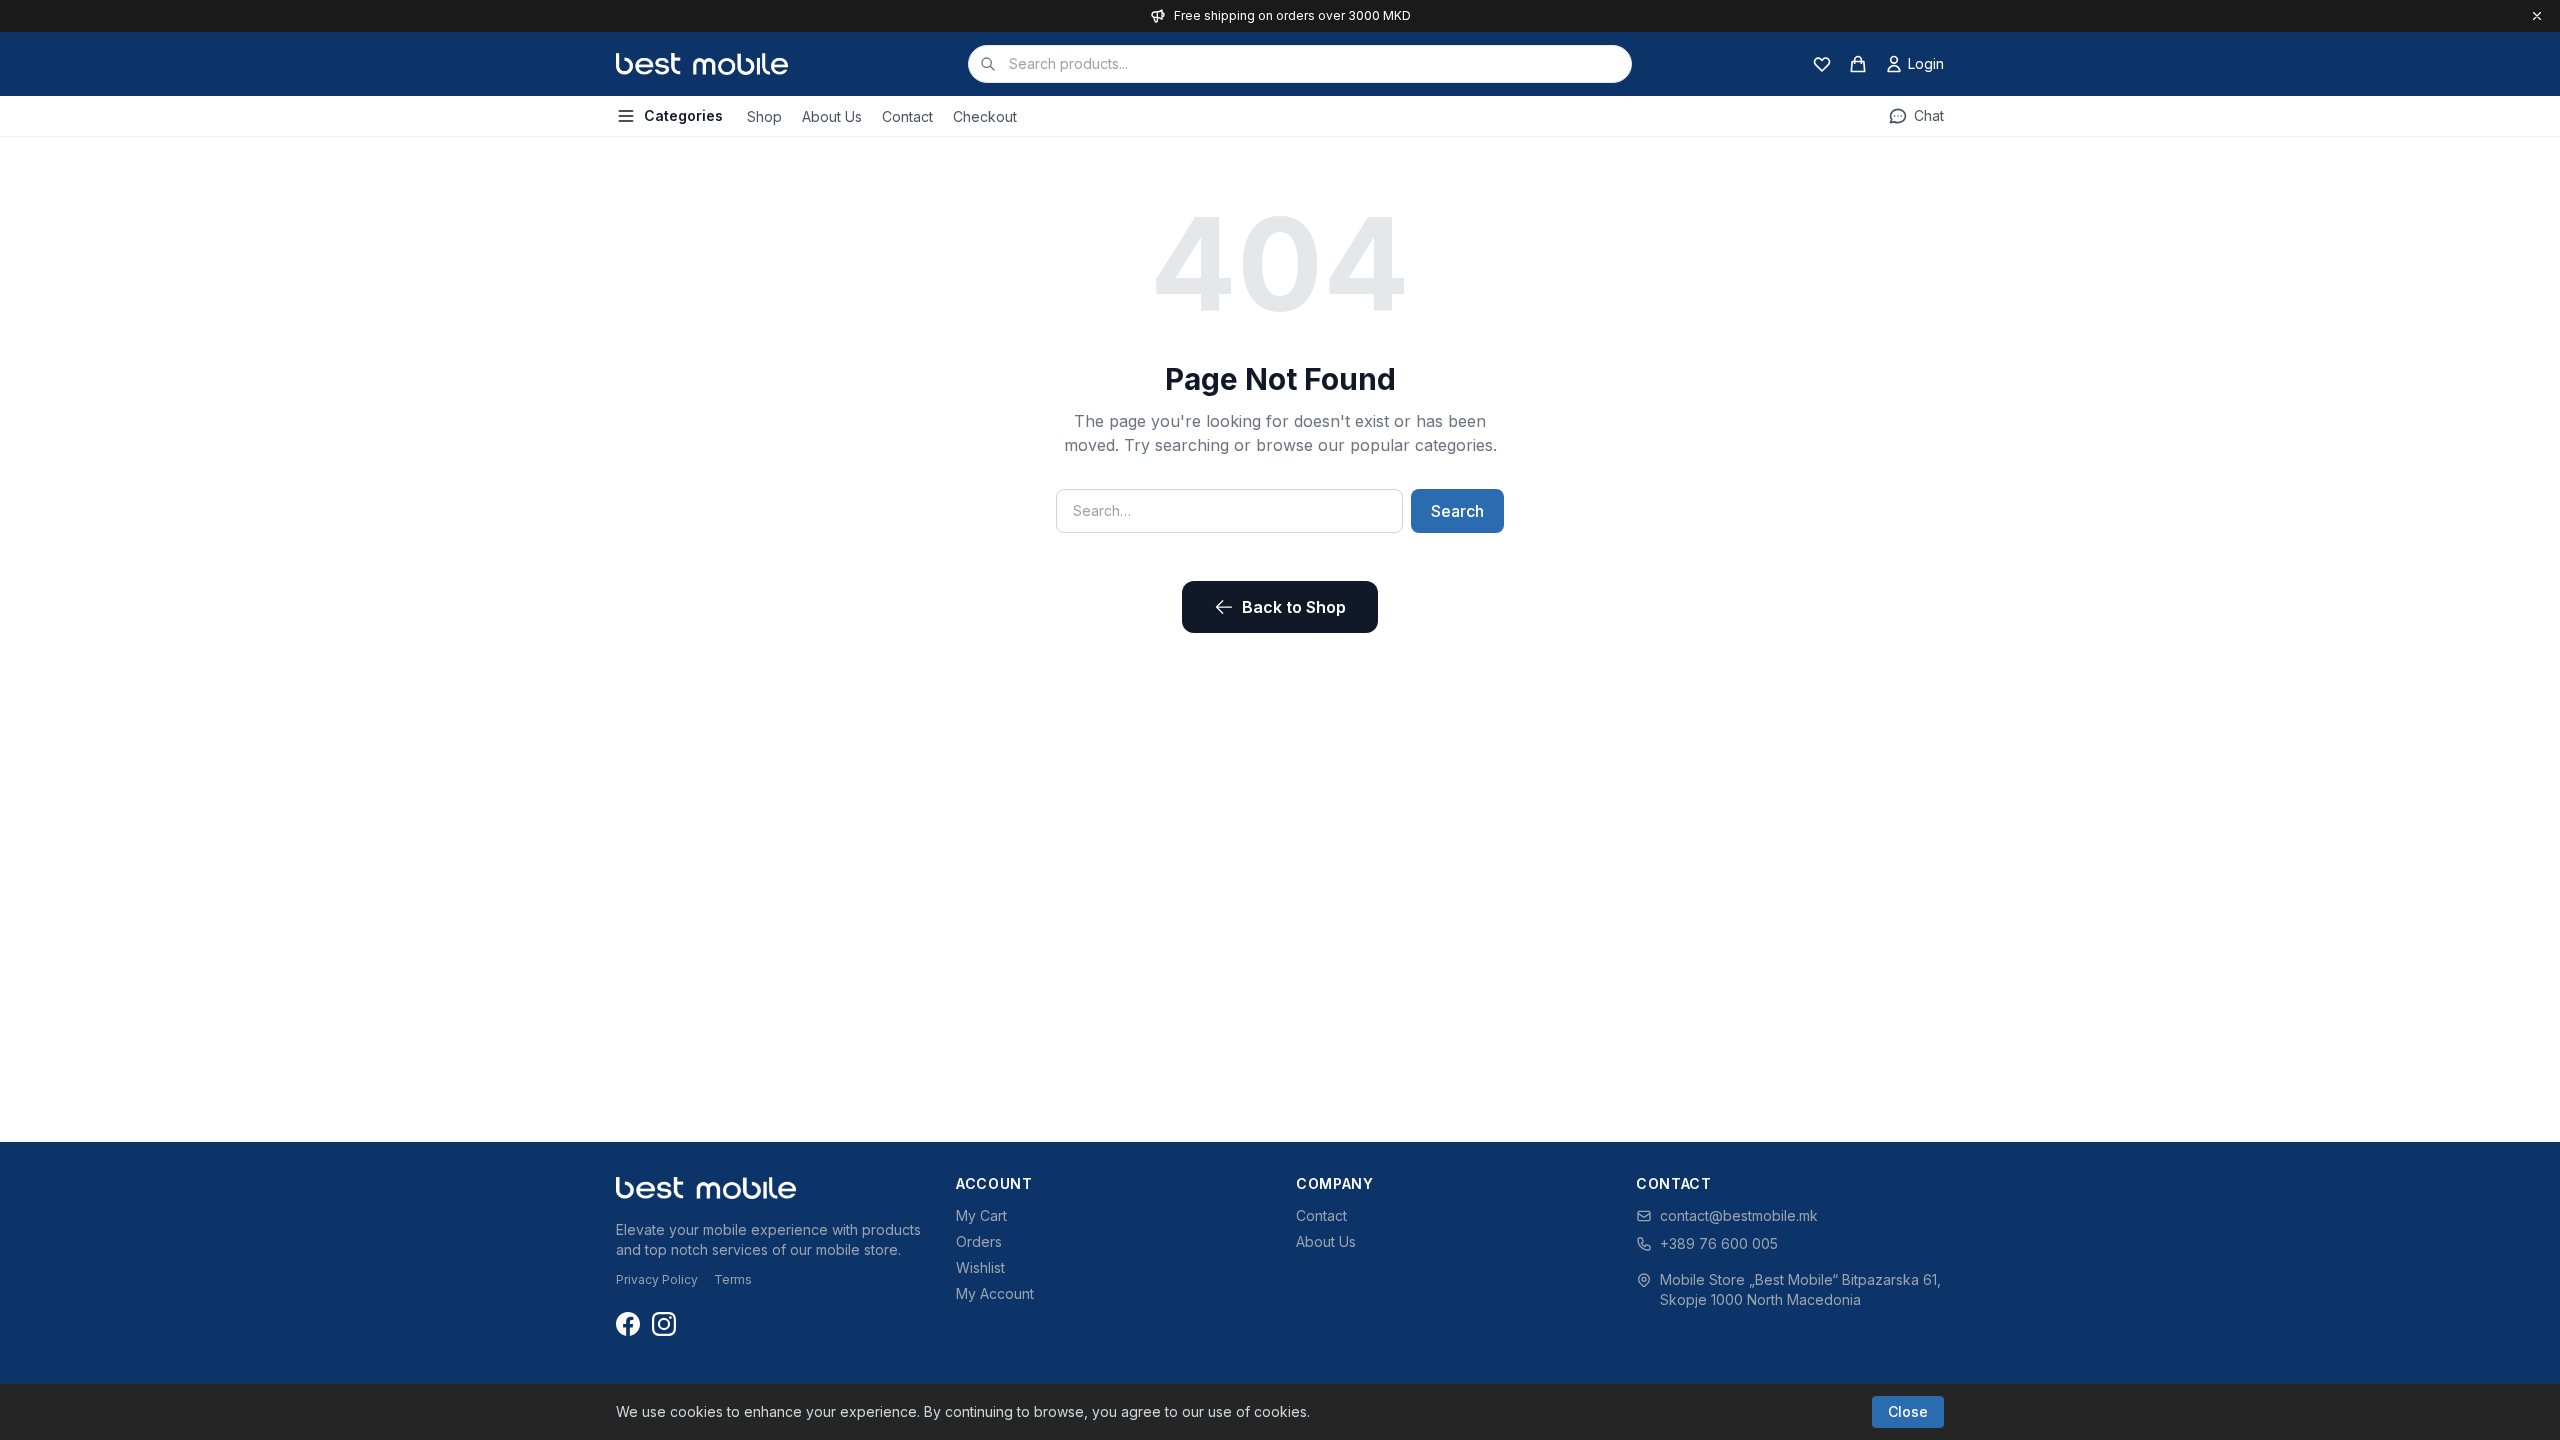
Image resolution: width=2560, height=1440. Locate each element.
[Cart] (1858, 64)
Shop (764, 116)
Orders (979, 1241)
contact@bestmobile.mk (1739, 1215)
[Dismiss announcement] (2537, 16)
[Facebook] (628, 1324)
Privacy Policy (657, 1279)
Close (1908, 1411)
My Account (995, 1293)
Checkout (985, 116)
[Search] (988, 64)
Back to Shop (1294, 607)
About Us (832, 116)
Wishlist (980, 1267)
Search (1457, 511)
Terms (733, 1279)
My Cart (981, 1215)
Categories (683, 115)
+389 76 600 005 (1719, 1243)
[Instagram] (664, 1324)
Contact (907, 116)
